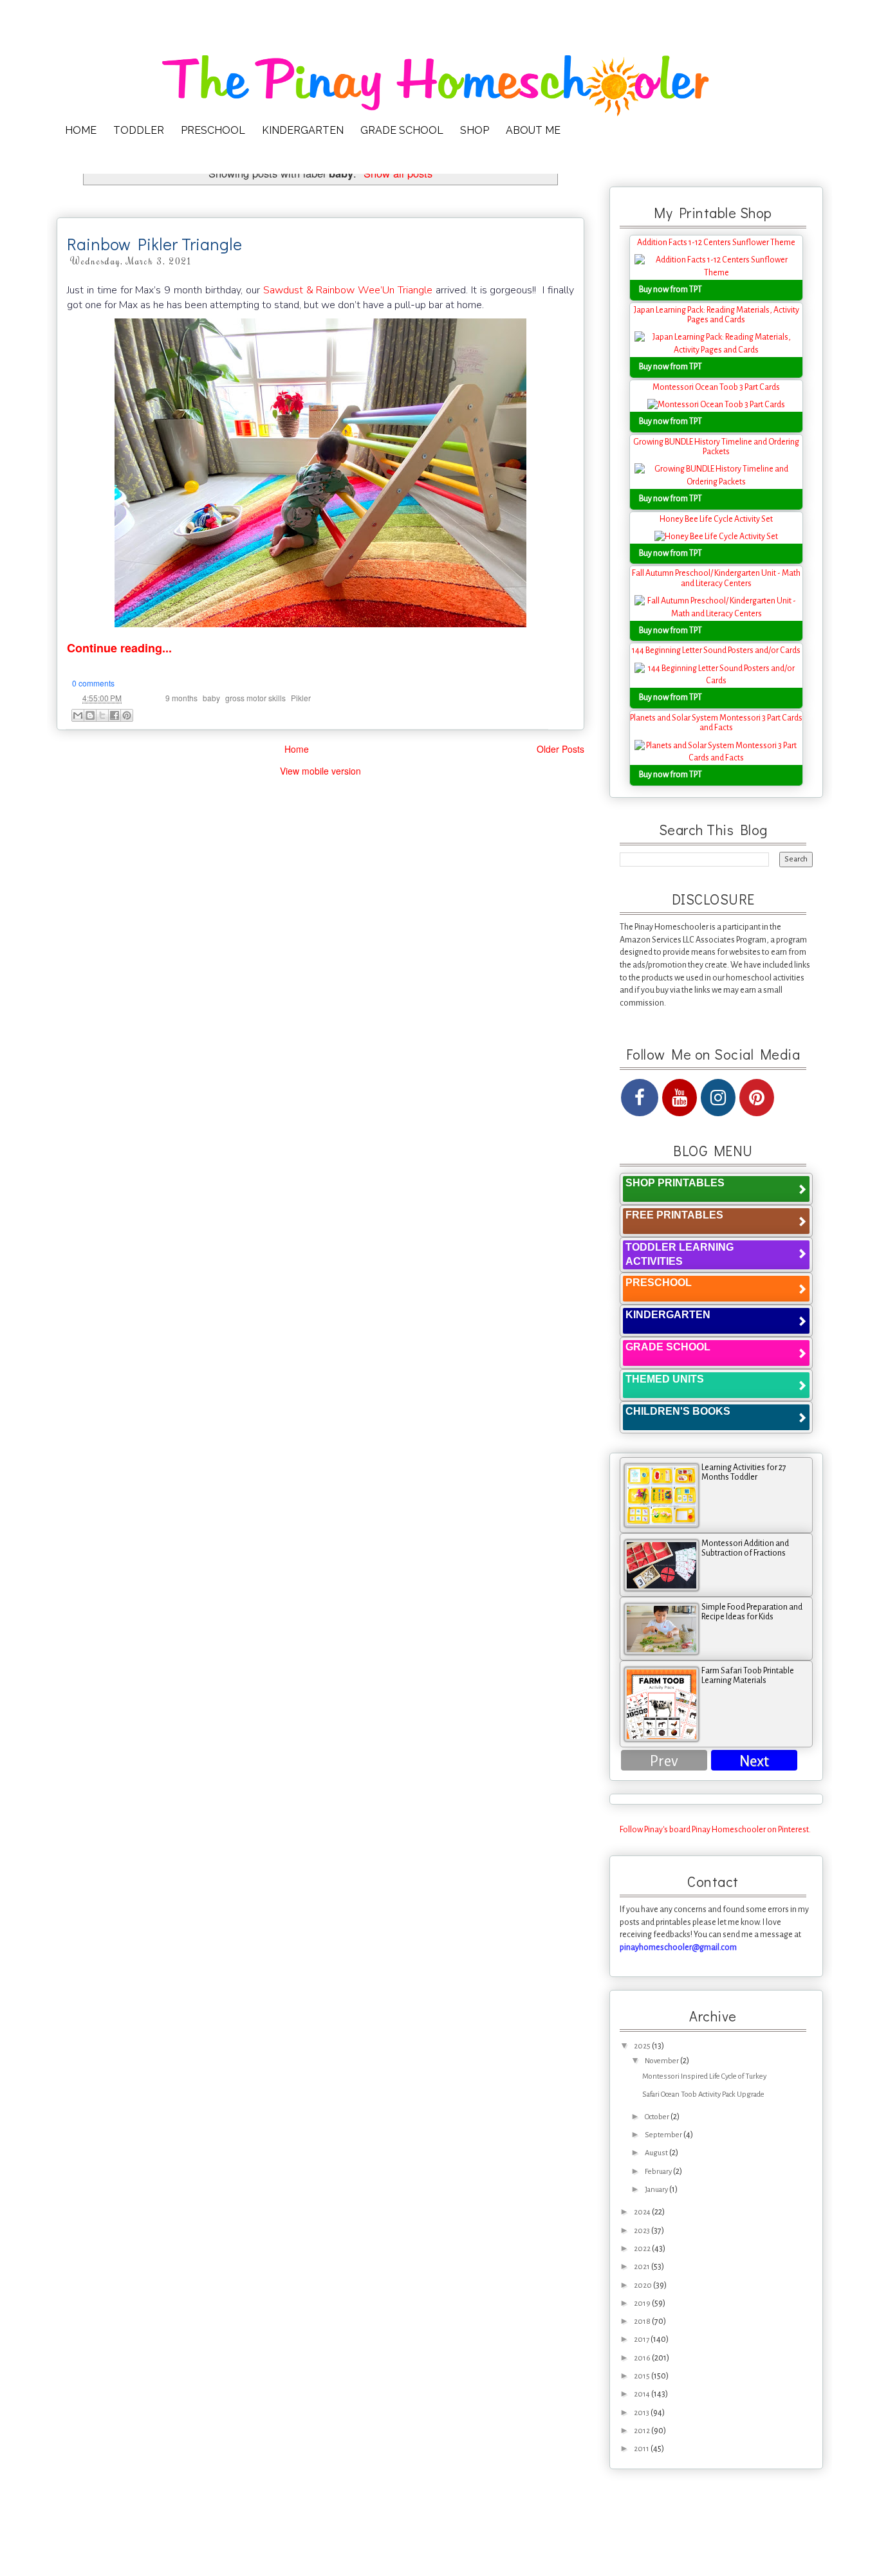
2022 (643, 2249)
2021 (643, 2267)
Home (297, 749)
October (658, 2117)
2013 (642, 2413)
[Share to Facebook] (115, 715)
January (657, 2190)
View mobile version (320, 771)
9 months (181, 698)
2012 (643, 2431)
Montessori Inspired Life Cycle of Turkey (704, 2076)
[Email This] (78, 715)
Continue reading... (119, 648)
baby (211, 698)
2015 (643, 2376)
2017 (642, 2340)
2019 (643, 2304)
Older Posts (560, 749)
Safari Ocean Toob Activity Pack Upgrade (703, 2094)
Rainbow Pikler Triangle (154, 244)
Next (754, 1761)
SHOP (475, 130)
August (657, 2153)
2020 (643, 2286)
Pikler (301, 698)
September (664, 2135)
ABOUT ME (533, 130)
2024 (643, 2212)
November (662, 2061)
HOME (81, 130)
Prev (664, 1761)
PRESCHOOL (213, 130)
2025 (643, 2046)
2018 (643, 2322)
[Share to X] (102, 715)
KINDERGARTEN (303, 130)
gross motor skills (255, 698)
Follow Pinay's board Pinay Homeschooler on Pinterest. (715, 1830)
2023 (643, 2231)
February (659, 2172)
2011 (642, 2449)
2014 (643, 2394)
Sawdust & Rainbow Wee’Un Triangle (348, 290)
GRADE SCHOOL (402, 130)
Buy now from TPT (671, 290)
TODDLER (139, 130)
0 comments (93, 683)
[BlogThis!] (90, 715)
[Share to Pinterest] (127, 715)
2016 (643, 2358)
